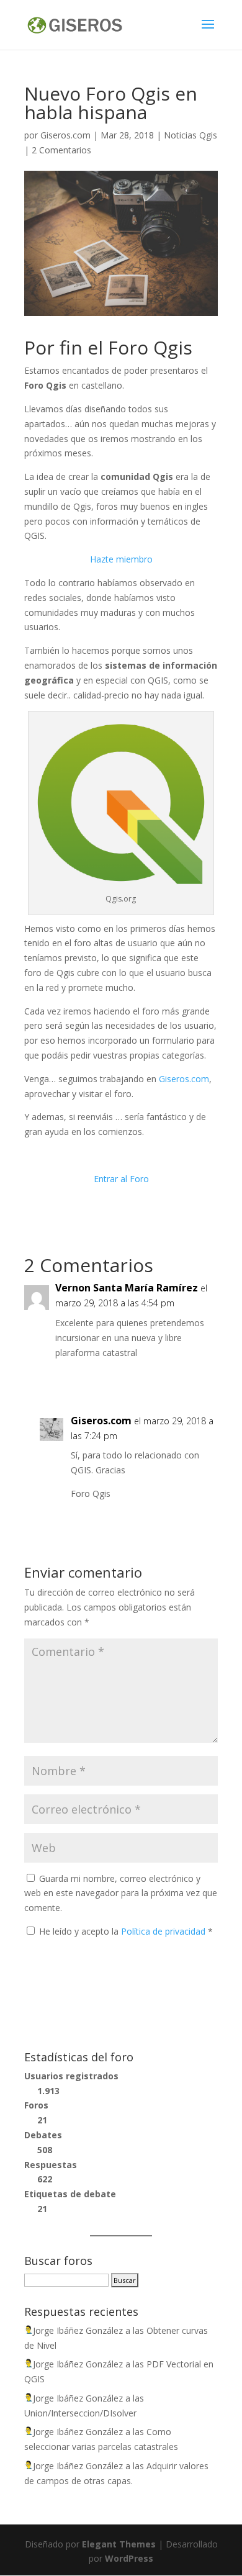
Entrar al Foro (121, 1179)
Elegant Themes (119, 2544)
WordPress (129, 2558)
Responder (183, 1378)
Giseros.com (65, 135)
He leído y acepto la (126, 1931)
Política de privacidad (164, 1931)
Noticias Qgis (190, 135)
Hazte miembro (121, 559)
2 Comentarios (61, 150)
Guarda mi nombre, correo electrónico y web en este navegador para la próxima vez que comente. (121, 1893)
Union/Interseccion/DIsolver (80, 2413)
